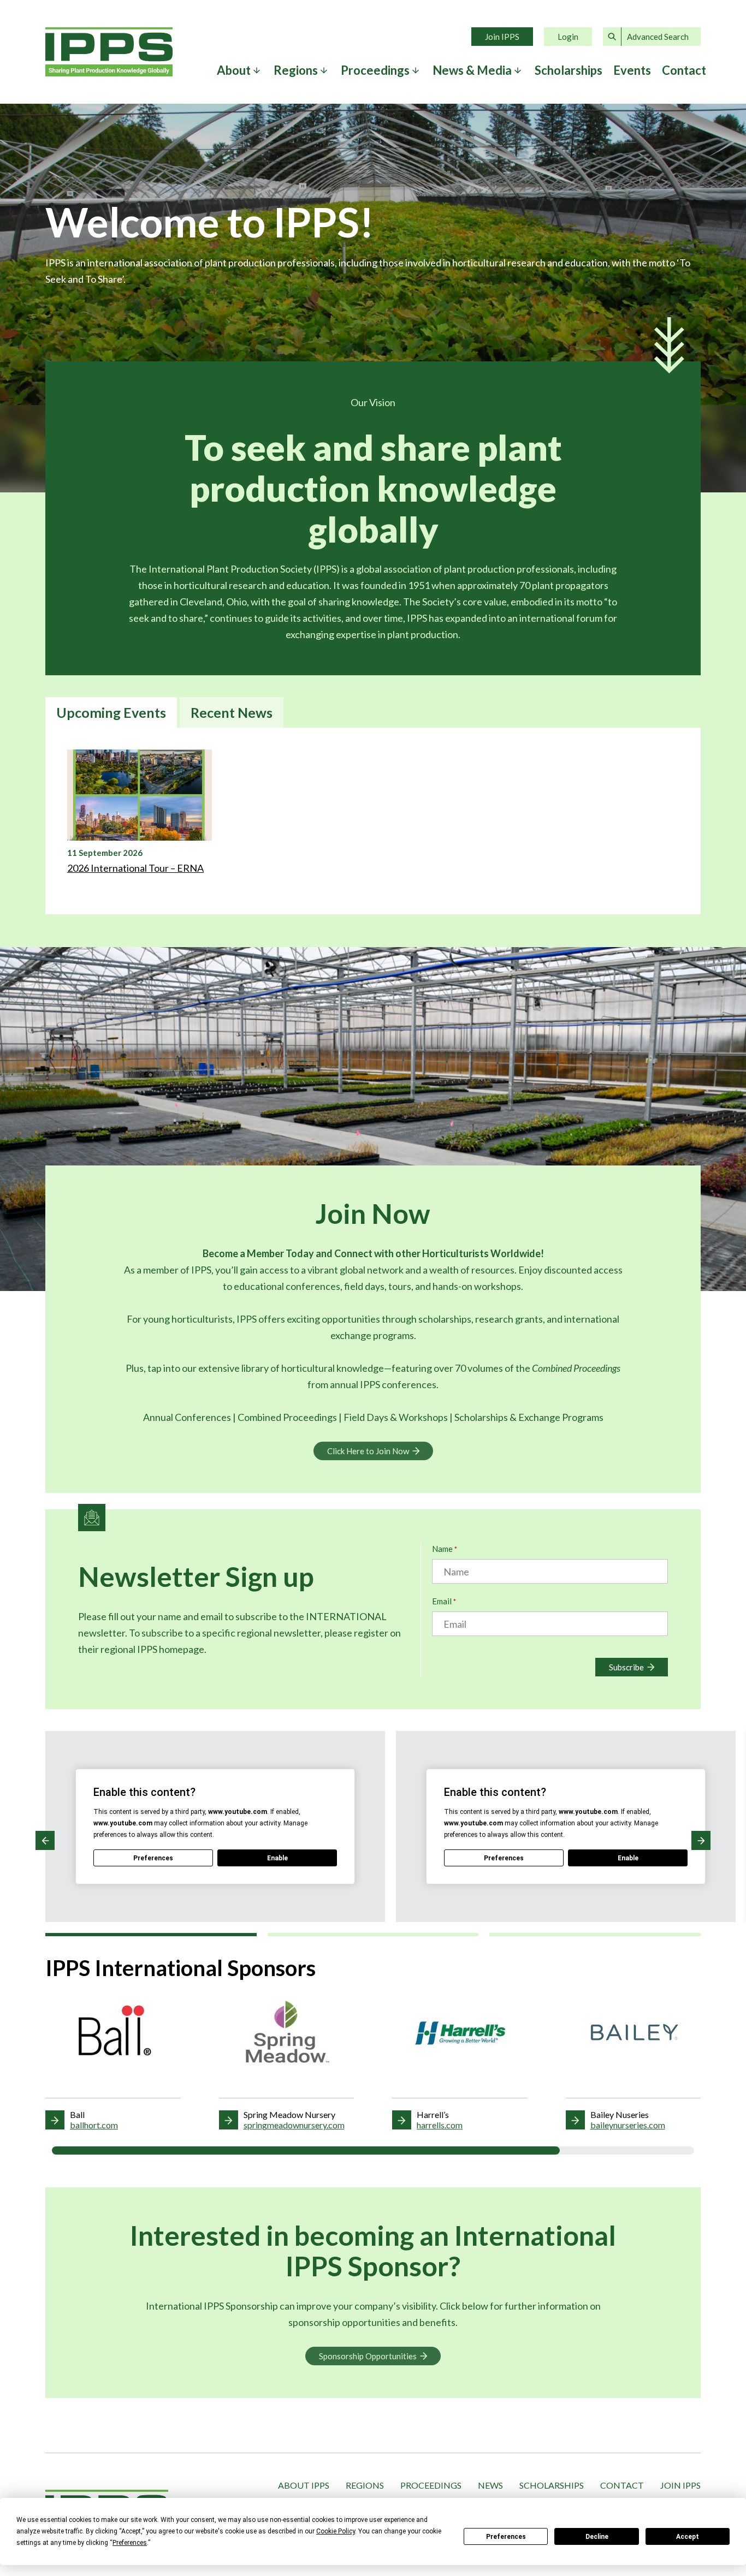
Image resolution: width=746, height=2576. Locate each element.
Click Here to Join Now (368, 1451)
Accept (688, 2537)
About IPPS (304, 2485)
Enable (277, 1858)
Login (568, 37)
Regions (365, 2485)
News (490, 2485)
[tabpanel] (373, 821)
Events (632, 70)
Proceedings (431, 2485)
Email (444, 1601)
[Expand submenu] (257, 70)
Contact (684, 70)
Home (109, 52)
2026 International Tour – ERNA (135, 868)
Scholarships (569, 70)
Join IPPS (502, 37)
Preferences (506, 2537)
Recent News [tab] (232, 712)
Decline (597, 2537)
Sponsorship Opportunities (368, 2356)
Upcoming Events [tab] (111, 712)
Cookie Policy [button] (336, 2531)
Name (445, 1549)
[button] (45, 1840)
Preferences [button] (130, 2543)
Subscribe (626, 1667)
